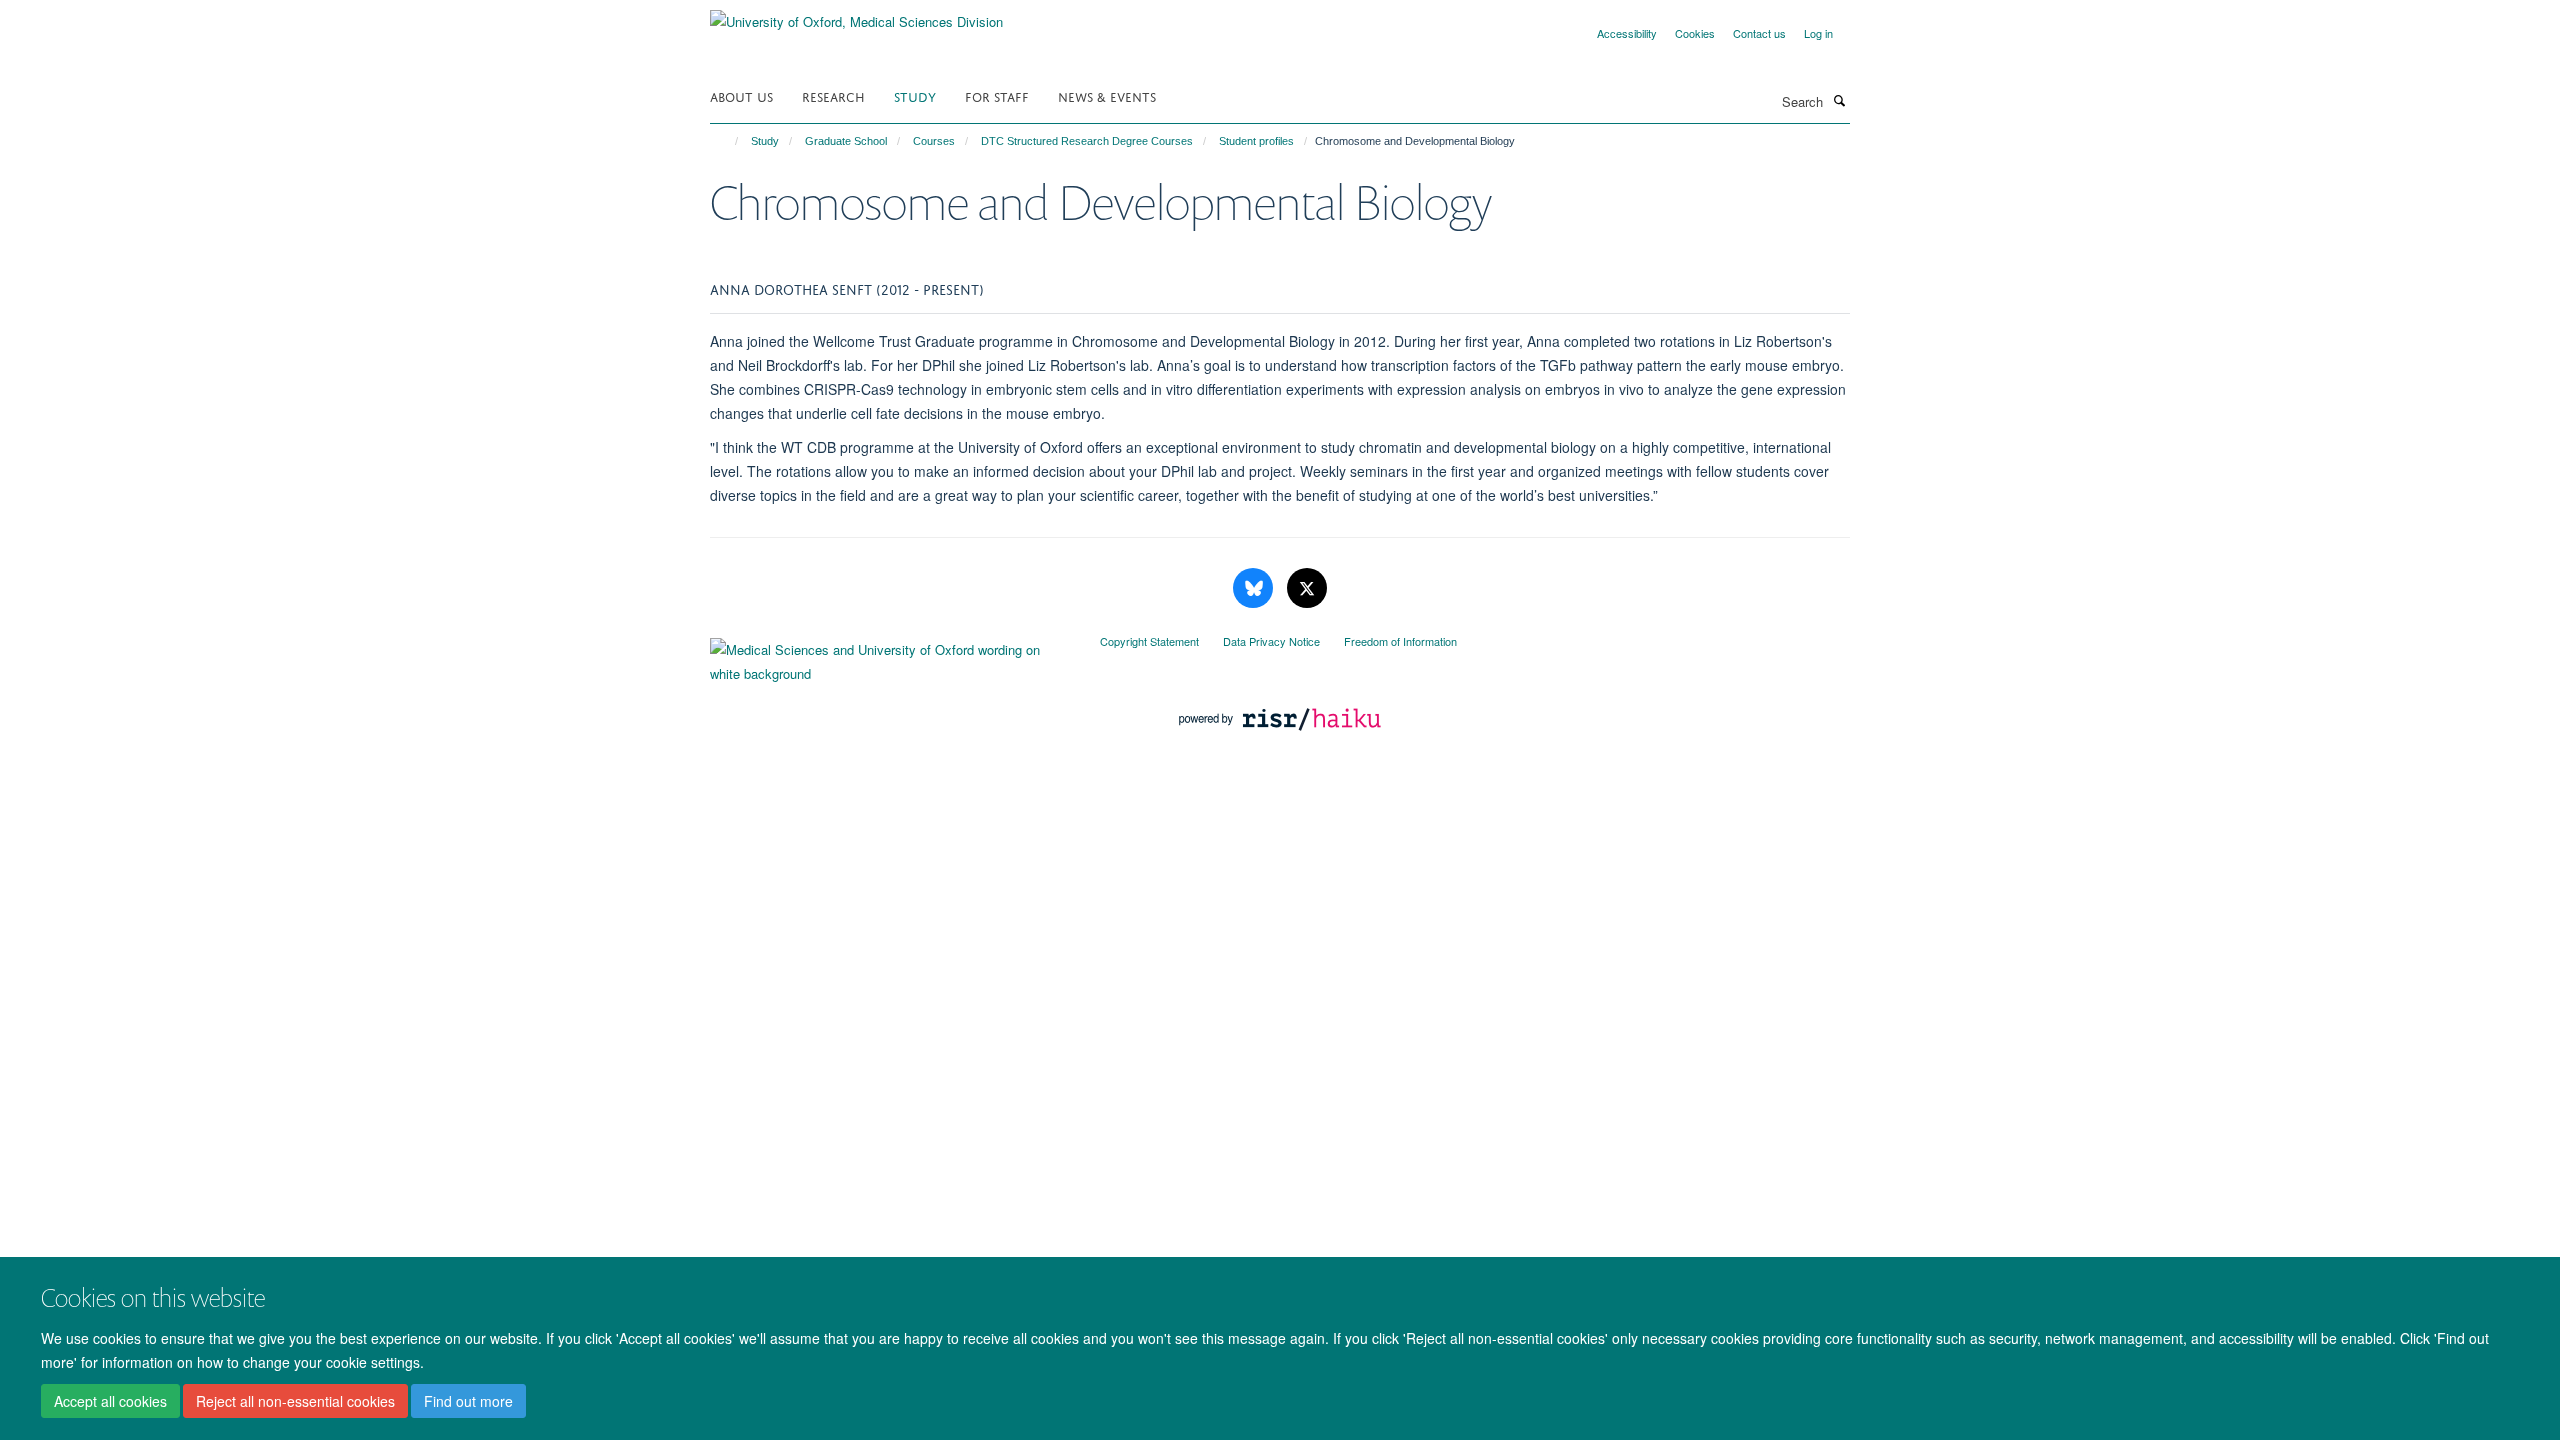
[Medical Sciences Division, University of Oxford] (890, 657)
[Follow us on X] (1307, 588)
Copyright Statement (1149, 641)
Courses (934, 141)
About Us (741, 95)
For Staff (997, 95)
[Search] (1839, 100)
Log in (1818, 33)
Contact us (1759, 33)
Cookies (1695, 33)
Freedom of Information (1400, 641)
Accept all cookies (110, 1401)
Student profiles (1256, 141)
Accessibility (1627, 33)
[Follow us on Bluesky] (1255, 588)
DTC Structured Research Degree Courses (1087, 141)
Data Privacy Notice (1271, 641)
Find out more (468, 1401)
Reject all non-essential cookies (295, 1401)
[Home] (727, 141)
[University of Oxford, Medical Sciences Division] (856, 14)
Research (833, 95)
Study (915, 95)
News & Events (1107, 95)
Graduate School (846, 141)
